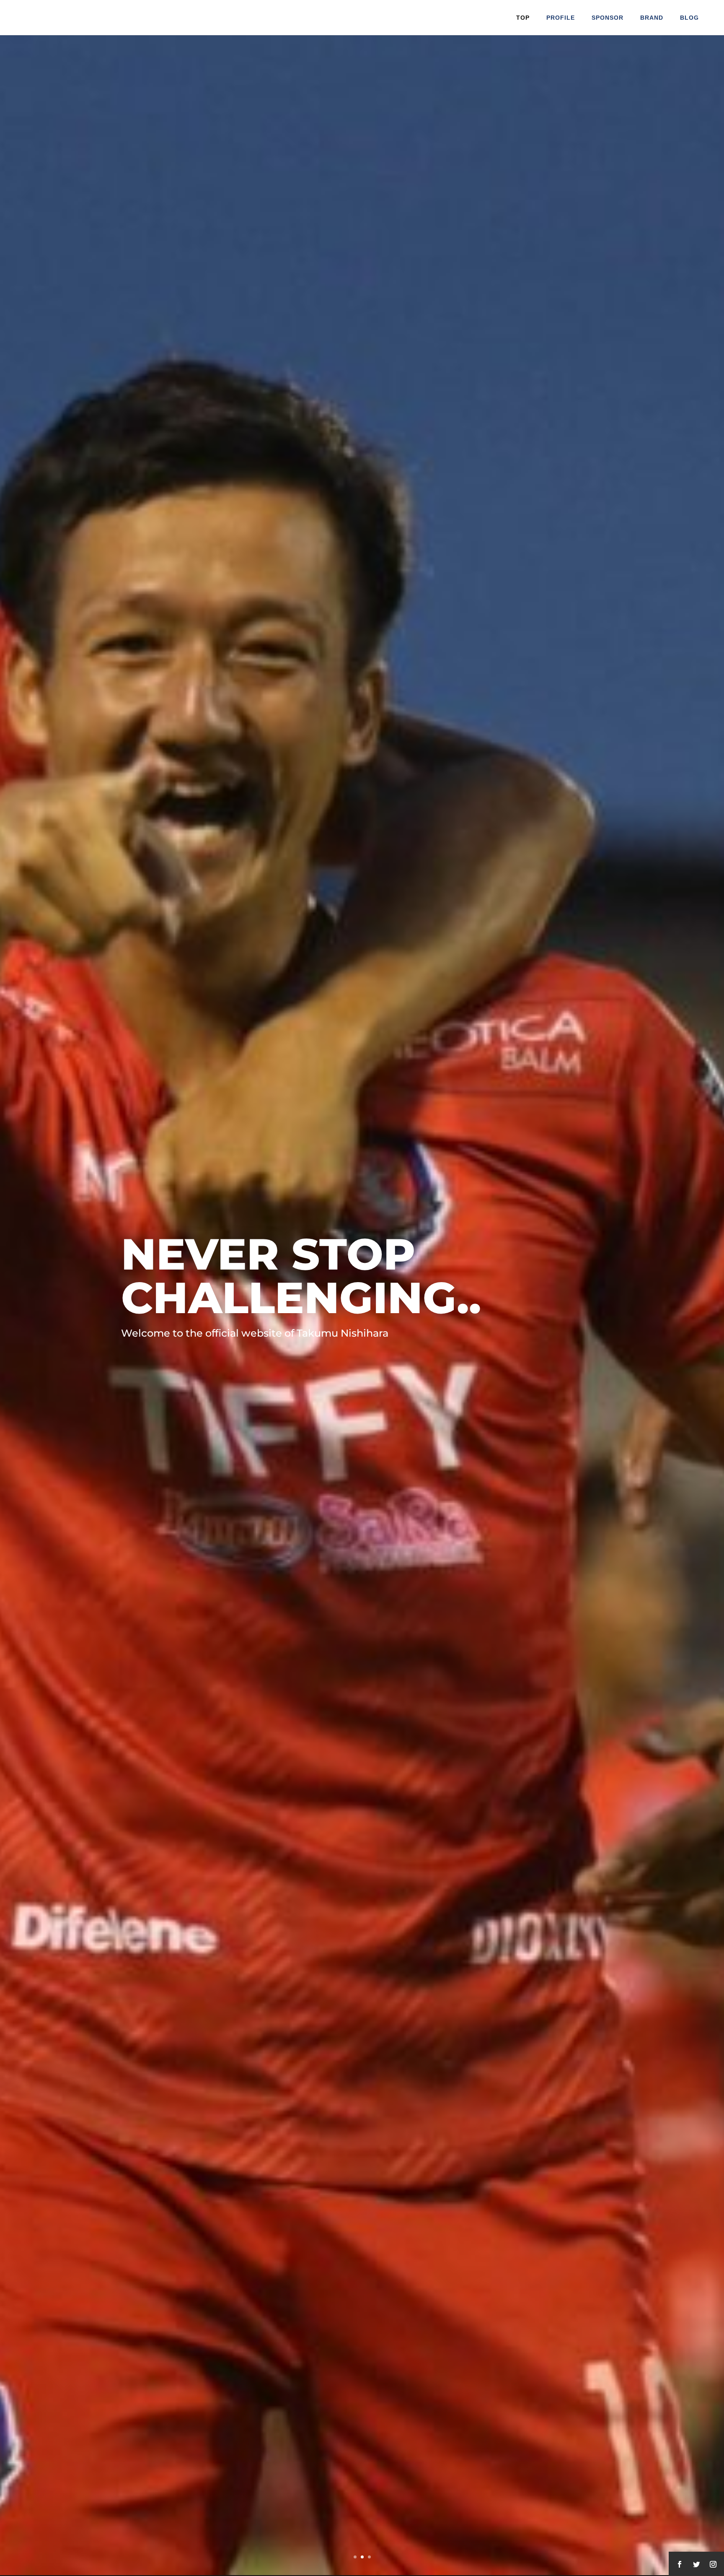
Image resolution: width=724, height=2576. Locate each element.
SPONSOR (608, 18)
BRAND (652, 18)
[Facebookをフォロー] (680, 2564)
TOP (523, 18)
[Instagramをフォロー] (713, 2564)
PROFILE (561, 18)
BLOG (689, 18)
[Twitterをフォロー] (696, 2564)
